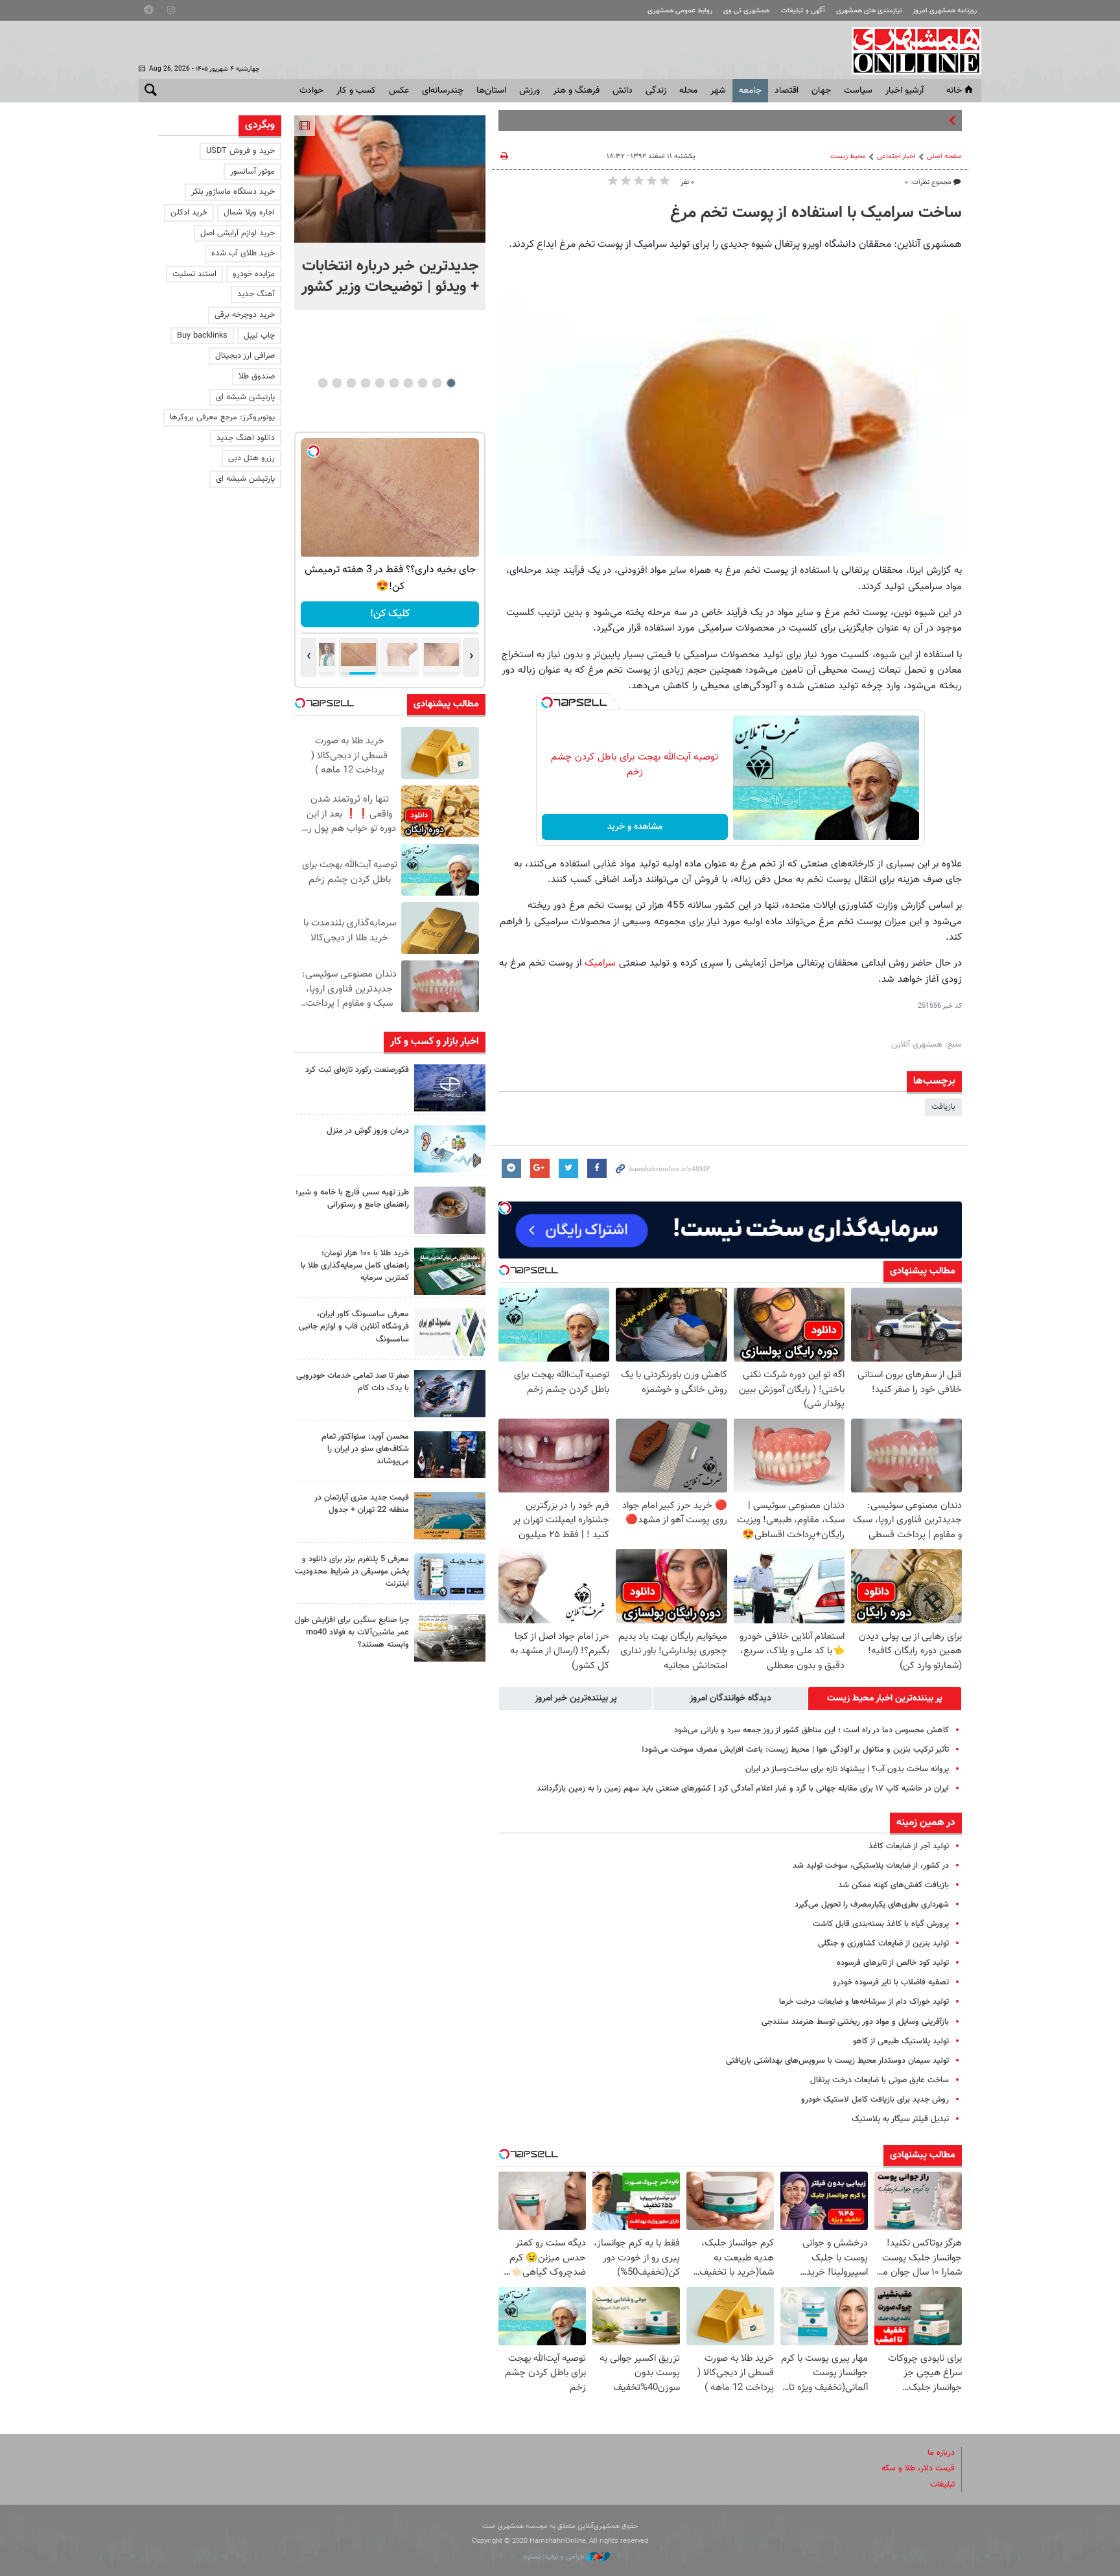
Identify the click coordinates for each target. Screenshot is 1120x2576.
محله (688, 91)
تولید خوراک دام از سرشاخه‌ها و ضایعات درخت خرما (864, 2002)
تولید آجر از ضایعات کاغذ (909, 1846)
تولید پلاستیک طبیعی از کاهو (901, 2041)
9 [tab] (337, 383)
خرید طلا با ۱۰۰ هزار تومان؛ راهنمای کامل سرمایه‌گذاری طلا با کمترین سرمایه (355, 1266)
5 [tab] (394, 383)
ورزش (530, 91)
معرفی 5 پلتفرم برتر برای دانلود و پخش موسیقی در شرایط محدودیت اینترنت (352, 1572)
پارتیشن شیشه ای (245, 397)
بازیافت (943, 1107)
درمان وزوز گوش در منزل (368, 1131)
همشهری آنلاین (910, 51)
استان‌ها (491, 91)
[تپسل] (547, 702)
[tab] (885, 1699)
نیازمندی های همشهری (869, 11)
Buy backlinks (202, 336)
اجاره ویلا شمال (249, 213)
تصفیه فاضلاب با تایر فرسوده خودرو (891, 1982)
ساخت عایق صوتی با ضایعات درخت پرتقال (880, 2080)
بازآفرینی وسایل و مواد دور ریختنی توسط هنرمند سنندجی (855, 2022)
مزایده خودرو (254, 274)
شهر (718, 91)
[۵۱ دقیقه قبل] (450, 1088)
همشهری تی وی (746, 11)
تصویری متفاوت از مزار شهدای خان (888, 121)
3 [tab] (422, 383)
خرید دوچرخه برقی (245, 315)
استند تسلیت (194, 274)
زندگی (656, 91)
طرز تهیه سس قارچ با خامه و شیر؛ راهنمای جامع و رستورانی (352, 1199)
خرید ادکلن (189, 213)
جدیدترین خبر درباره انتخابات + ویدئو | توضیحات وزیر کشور (390, 277)
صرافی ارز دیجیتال (245, 356)
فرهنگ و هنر (576, 91)
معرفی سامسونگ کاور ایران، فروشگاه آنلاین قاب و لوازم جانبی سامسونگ (354, 1327)
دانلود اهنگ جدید (246, 438)
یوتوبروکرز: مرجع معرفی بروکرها (222, 417)
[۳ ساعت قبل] (450, 1149)
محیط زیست (848, 157)
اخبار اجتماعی (896, 157)
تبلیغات (942, 2485)
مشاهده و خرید (635, 827)
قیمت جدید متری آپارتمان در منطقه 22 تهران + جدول (362, 1504)
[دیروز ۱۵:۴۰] (450, 1210)
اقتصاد (787, 91)
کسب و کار (356, 91)
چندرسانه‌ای (443, 91)
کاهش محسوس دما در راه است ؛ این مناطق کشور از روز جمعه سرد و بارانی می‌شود (811, 1730)
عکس (399, 91)
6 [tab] (379, 383)
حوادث (311, 91)
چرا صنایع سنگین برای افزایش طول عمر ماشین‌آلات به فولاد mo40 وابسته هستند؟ (352, 1632)
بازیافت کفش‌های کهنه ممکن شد (893, 1885)
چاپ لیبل (259, 336)
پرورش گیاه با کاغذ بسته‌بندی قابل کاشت (881, 1924)
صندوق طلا (257, 377)
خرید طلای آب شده (243, 253)
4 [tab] (408, 383)
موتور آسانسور (252, 172)
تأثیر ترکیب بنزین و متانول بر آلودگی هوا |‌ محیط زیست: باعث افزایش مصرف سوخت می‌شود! (795, 1750)
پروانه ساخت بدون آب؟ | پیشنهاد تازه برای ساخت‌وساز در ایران (847, 1769)
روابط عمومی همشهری (680, 11)
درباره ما (941, 2453)
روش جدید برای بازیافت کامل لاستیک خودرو (875, 2100)
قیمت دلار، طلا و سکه (918, 2468)
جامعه (750, 91)
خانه (954, 91)
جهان (821, 91)
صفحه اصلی (944, 157)
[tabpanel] (390, 213)
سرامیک (600, 963)
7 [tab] (365, 383)
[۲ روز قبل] (450, 1455)
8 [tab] (351, 383)
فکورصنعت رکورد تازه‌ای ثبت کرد (357, 1070)
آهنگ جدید (256, 294)
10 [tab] (323, 383)
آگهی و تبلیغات (803, 11)
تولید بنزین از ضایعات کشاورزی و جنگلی (883, 1944)
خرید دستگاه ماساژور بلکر (233, 192)
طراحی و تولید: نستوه (555, 2557)
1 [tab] (451, 383)
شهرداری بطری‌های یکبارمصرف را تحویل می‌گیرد (872, 1905)
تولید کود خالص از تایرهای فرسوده (893, 1963)
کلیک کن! (390, 614)
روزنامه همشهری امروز (945, 11)
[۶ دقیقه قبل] (390, 179)
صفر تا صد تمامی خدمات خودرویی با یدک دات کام (353, 1382)
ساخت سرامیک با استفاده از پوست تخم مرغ (816, 213)
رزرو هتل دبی (251, 458)
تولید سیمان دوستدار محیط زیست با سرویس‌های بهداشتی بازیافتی (837, 2061)
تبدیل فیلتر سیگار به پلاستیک (900, 2119)
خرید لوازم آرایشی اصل (238, 233)
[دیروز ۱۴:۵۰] (450, 1271)
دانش (623, 91)
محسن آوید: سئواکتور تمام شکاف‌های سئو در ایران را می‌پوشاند (365, 1449)
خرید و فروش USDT (240, 151)
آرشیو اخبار (904, 91)
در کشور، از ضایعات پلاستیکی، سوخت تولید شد (871, 1866)
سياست (858, 91)
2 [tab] (437, 383)
